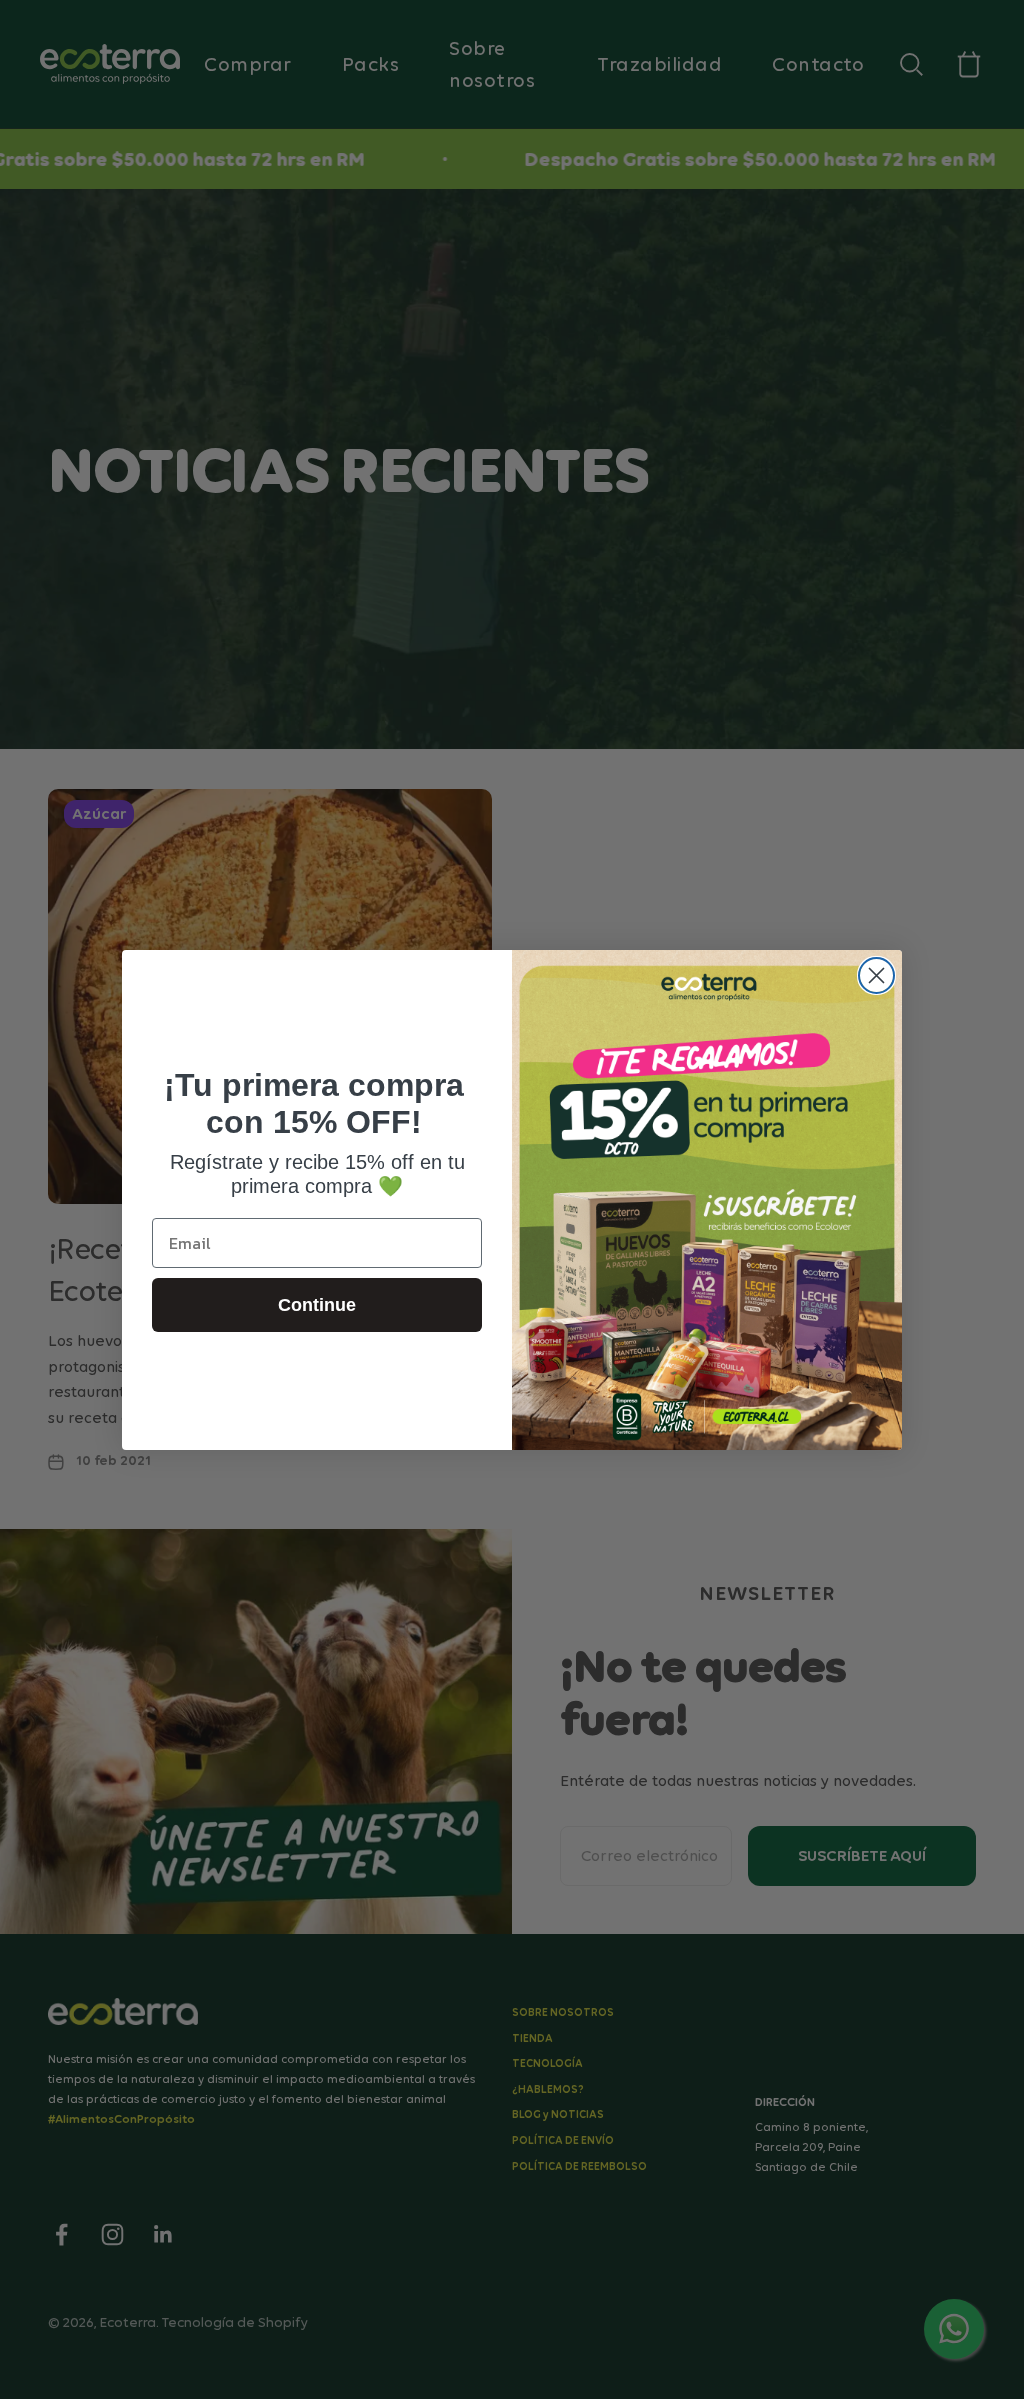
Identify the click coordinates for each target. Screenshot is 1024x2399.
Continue (317, 1305)
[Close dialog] (876, 975)
